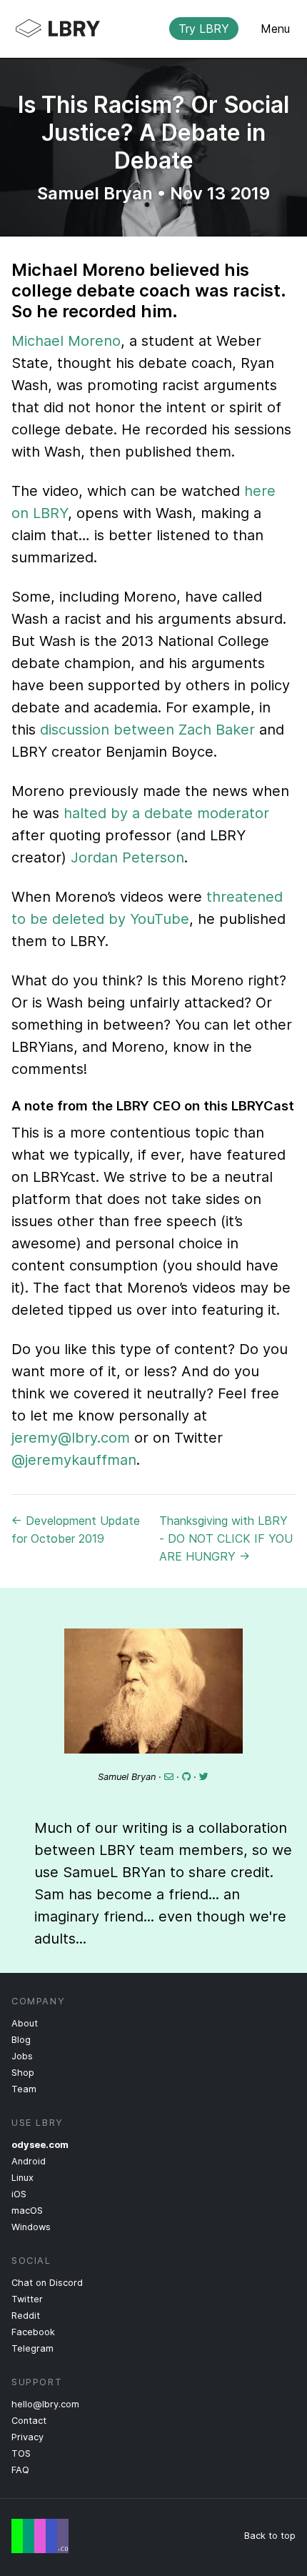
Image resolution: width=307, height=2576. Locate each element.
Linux (22, 2178)
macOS (27, 2211)
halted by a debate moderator (166, 813)
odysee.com (40, 2145)
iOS (19, 2194)
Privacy (27, 2437)
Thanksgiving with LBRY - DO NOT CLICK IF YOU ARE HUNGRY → (226, 1538)
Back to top (270, 2536)
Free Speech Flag (40, 2536)
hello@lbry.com (45, 2404)
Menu (275, 29)
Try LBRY (204, 29)
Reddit (26, 2316)
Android (29, 2161)
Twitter (27, 2299)
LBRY (142, 29)
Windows (31, 2227)
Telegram (32, 2348)
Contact (29, 2421)
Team (24, 2089)
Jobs (22, 2056)
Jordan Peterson (127, 857)
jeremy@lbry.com (71, 1438)
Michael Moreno (66, 341)
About (25, 2023)
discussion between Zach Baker (147, 730)
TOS (21, 2453)
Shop (23, 2073)
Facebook (33, 2332)
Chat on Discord (47, 2283)
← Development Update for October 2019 (76, 1530)
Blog (21, 2040)
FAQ (20, 2470)
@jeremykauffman (74, 1460)
